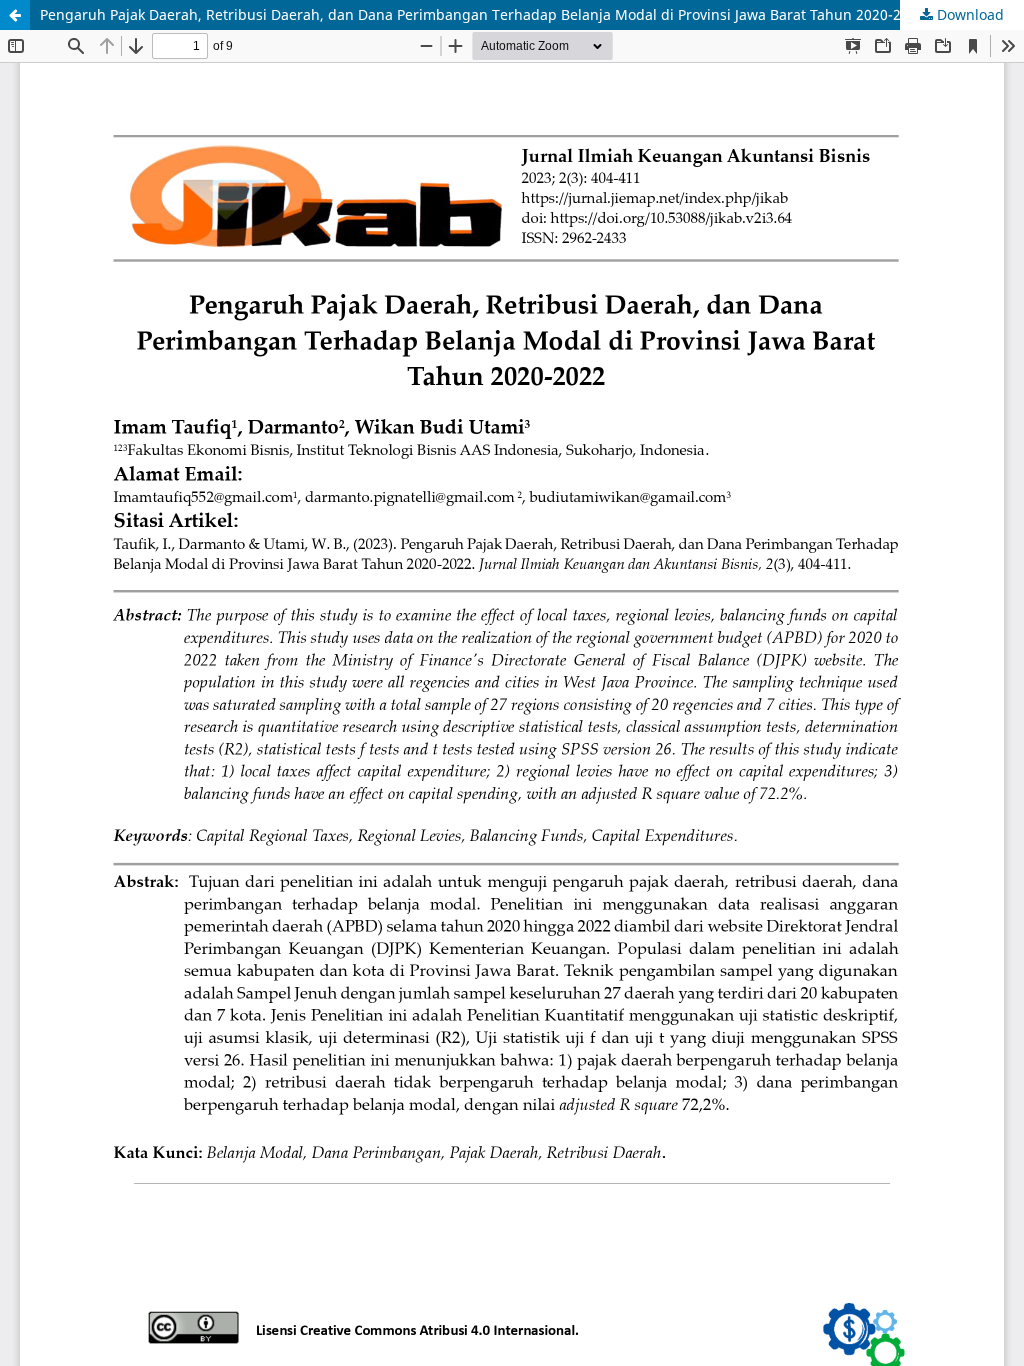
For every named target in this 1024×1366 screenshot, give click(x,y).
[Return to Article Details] (15, 15)
